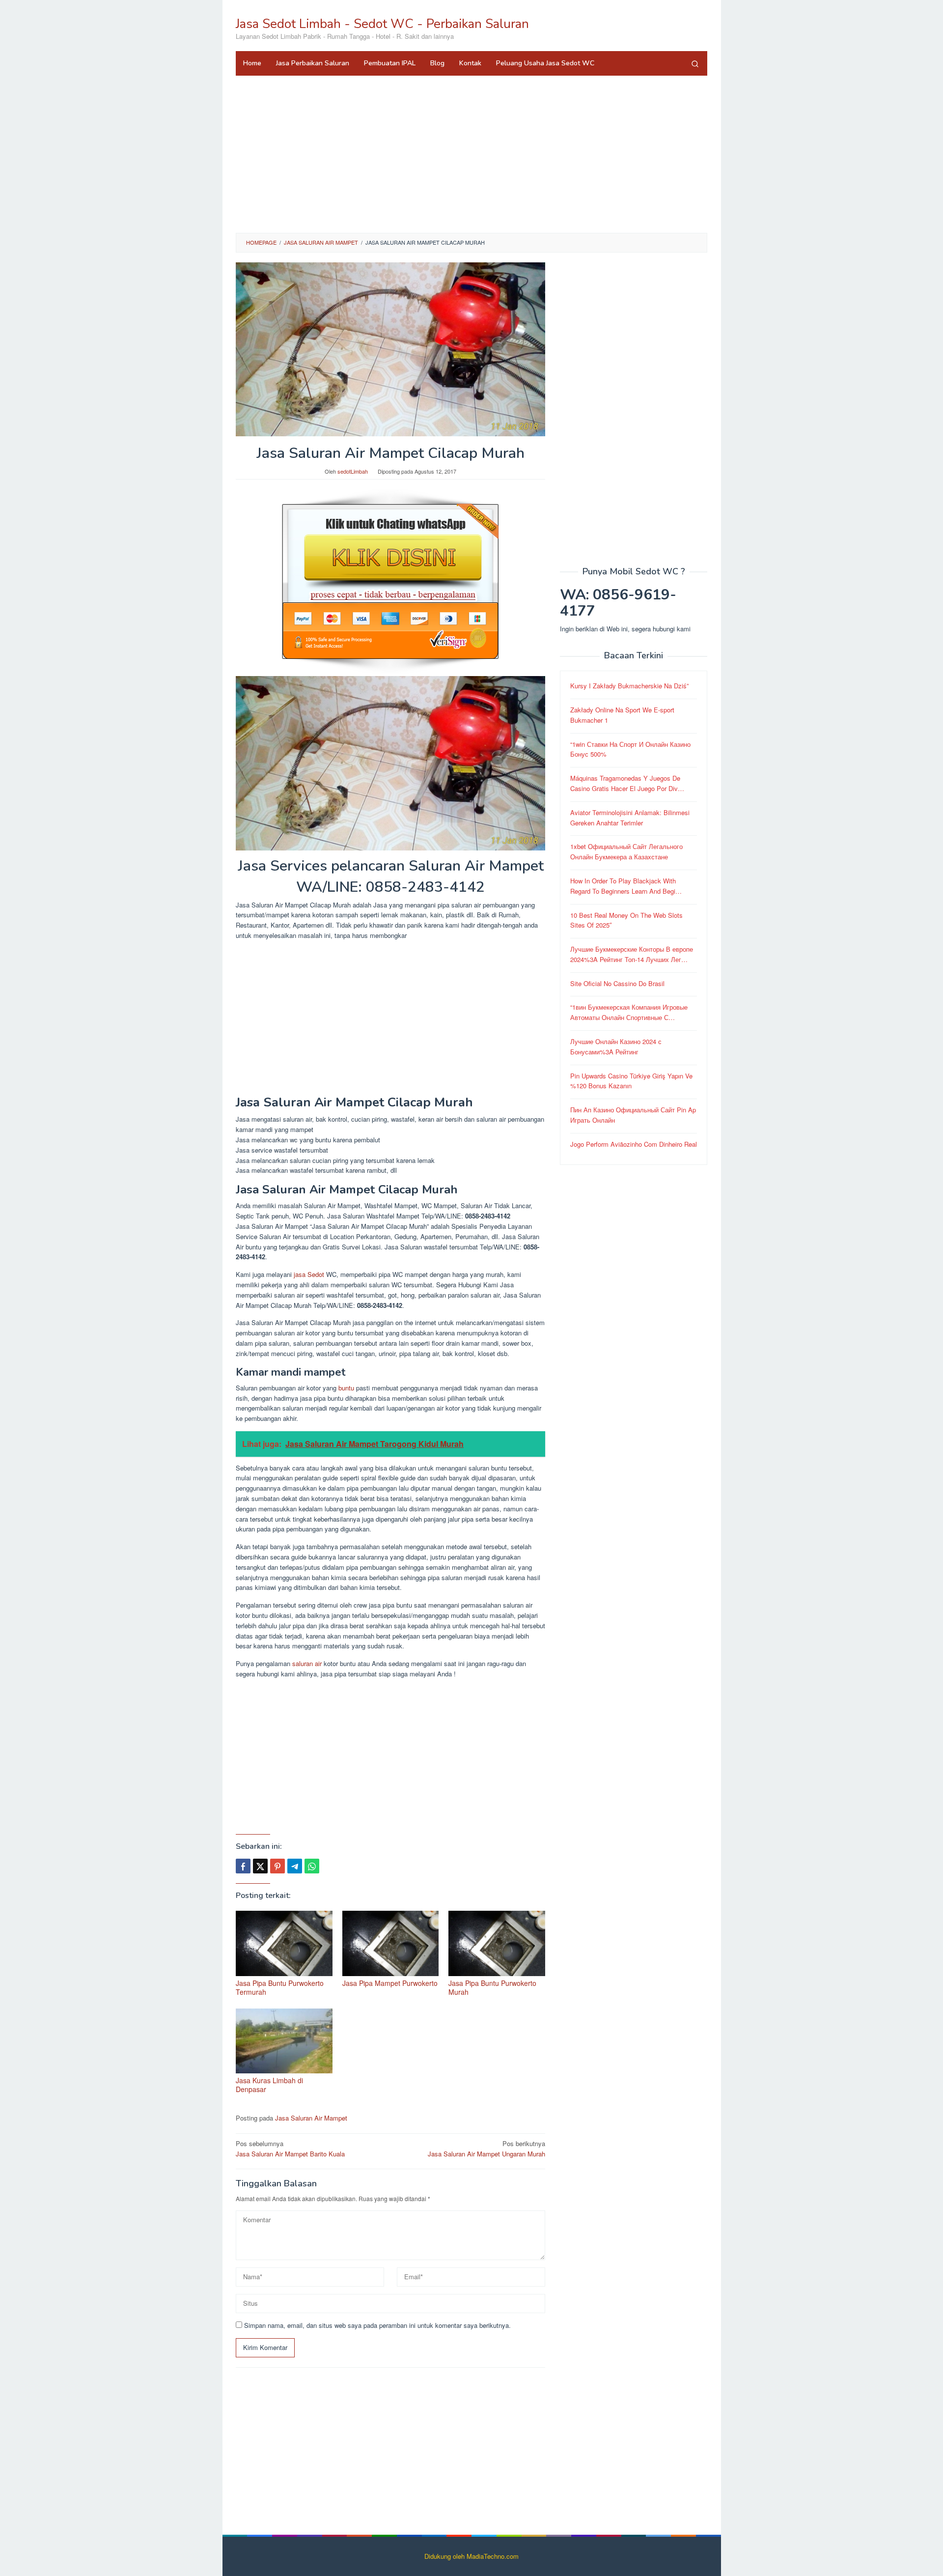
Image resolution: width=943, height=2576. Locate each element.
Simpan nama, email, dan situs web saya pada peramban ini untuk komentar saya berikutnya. (377, 2325)
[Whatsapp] (312, 1866)
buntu (346, 1388)
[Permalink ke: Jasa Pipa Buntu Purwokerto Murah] (497, 1943)
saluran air (307, 1663)
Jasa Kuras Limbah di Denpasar (269, 2085)
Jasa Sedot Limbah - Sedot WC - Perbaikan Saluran (382, 24)
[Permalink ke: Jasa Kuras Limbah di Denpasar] (284, 2041)
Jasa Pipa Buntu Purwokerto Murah (492, 1987)
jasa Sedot (309, 1274)
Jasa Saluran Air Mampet (311, 2118)
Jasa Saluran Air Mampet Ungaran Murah (486, 2149)
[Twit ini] (260, 1866)
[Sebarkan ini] (243, 1866)
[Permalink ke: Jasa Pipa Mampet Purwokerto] (391, 1943)
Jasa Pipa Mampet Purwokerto (390, 1983)
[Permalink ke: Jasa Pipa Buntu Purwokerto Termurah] (284, 1943)
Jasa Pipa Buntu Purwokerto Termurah (280, 1987)
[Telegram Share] (295, 1866)
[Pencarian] (695, 63)
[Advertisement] (471, 154)
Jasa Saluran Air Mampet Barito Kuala (290, 2149)
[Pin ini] (277, 1866)
